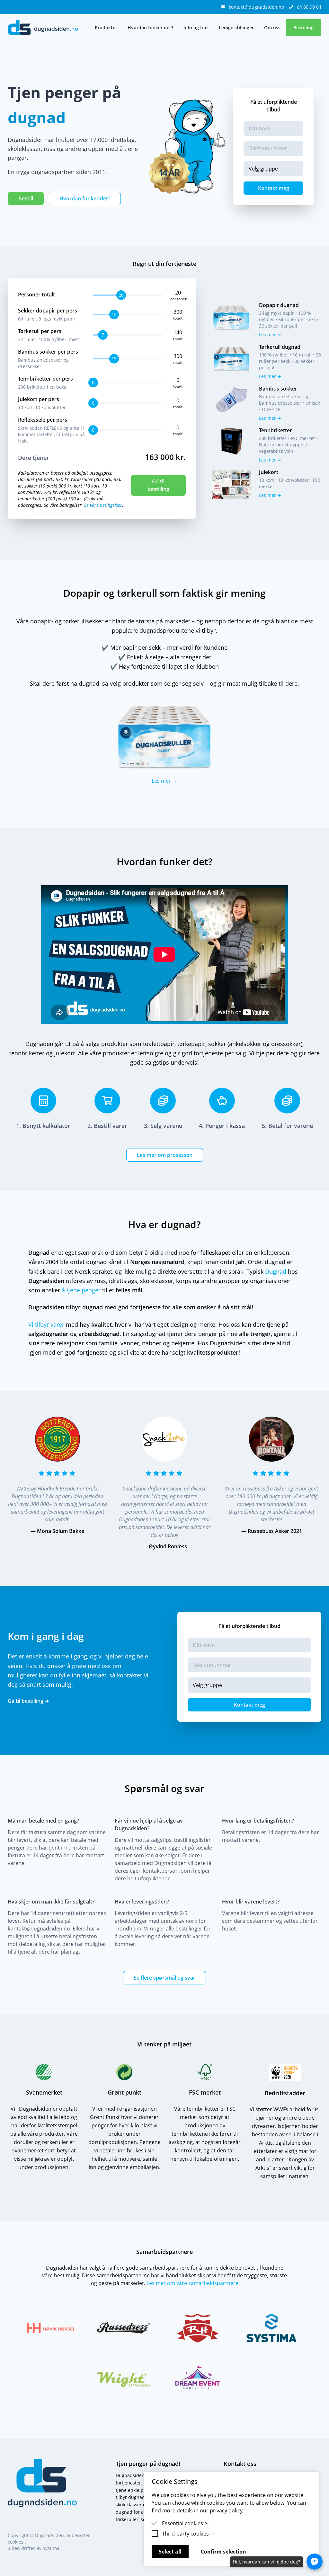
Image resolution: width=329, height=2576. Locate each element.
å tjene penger (81, 1290)
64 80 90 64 (309, 7)
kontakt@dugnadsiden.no (257, 7)
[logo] (43, 28)
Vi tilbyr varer (46, 1324)
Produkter (106, 27)
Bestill (26, 198)
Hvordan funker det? (150, 27)
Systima (52, 2548)
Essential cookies (182, 2523)
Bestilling (303, 27)
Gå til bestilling (158, 485)
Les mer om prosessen (165, 1155)
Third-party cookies (185, 2534)
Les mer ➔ (270, 334)
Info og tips (196, 27)
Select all (170, 2552)
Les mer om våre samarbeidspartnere (192, 2283)
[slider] (120, 295)
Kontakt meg (274, 188)
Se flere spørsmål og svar (164, 1978)
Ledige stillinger (236, 27)
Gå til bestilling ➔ (28, 1701)
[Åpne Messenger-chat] (315, 2562)
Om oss (272, 27)
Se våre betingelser (103, 505)
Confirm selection (223, 2552)
